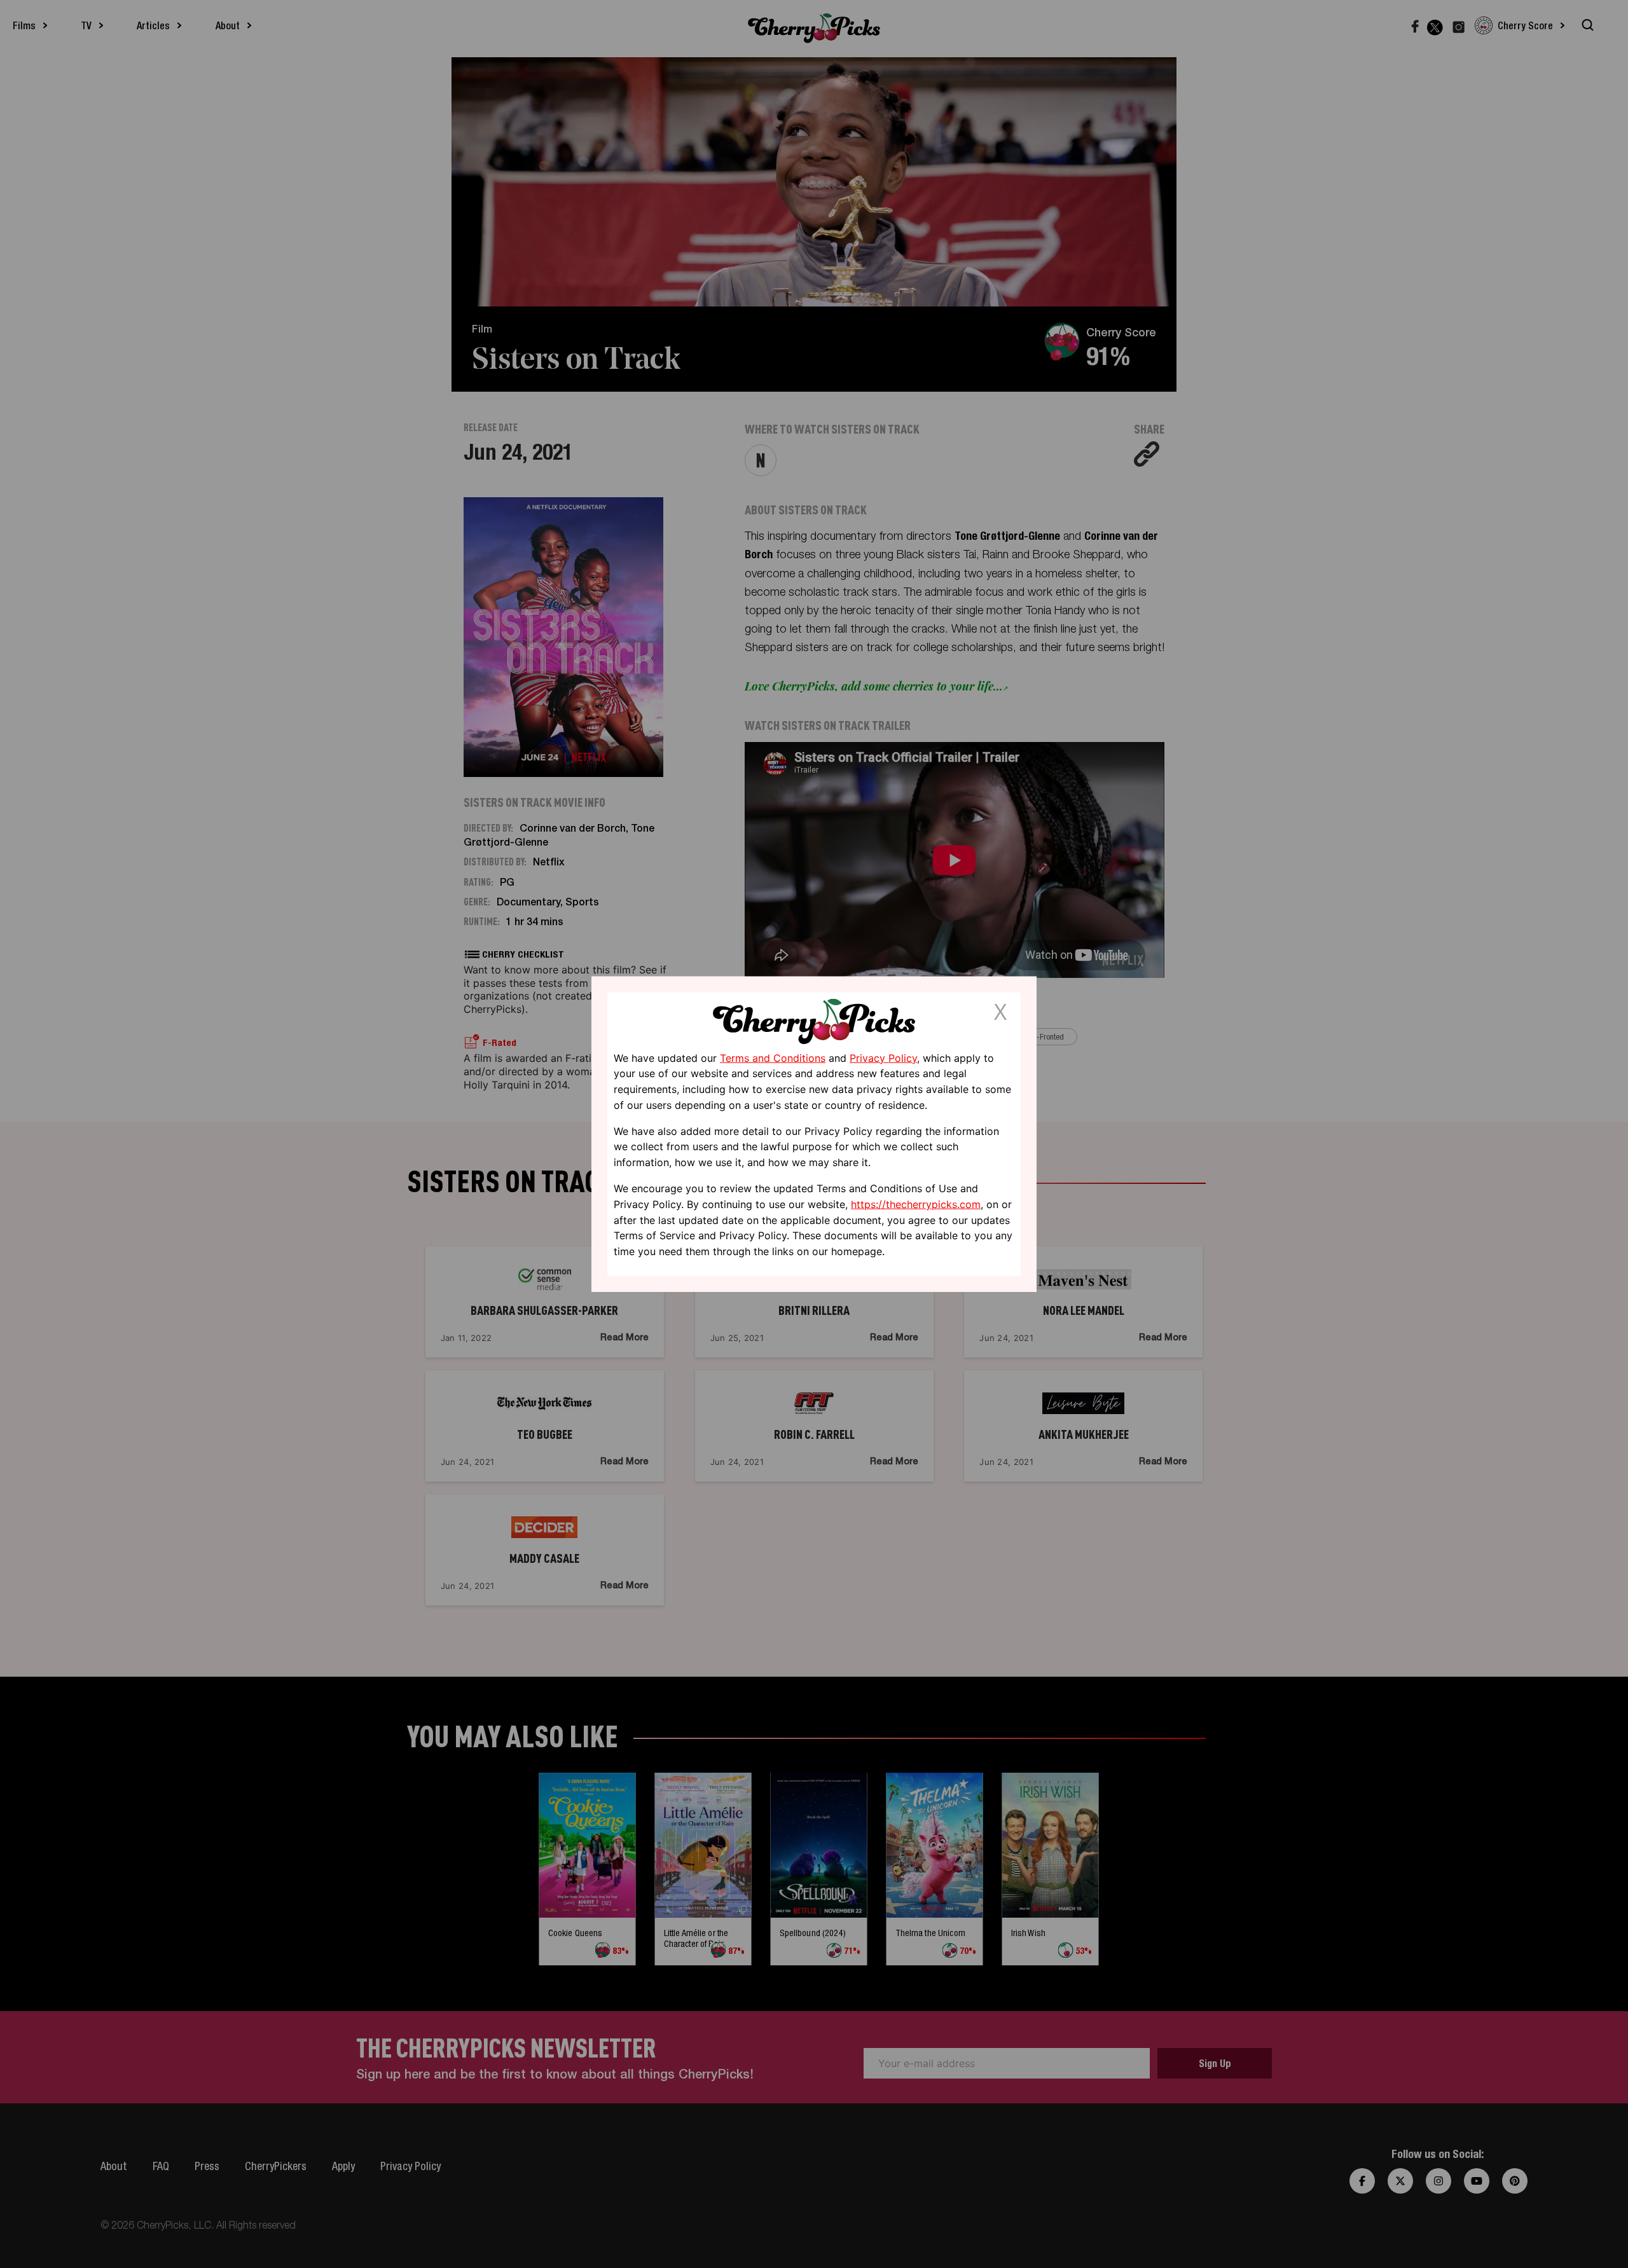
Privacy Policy (883, 1057)
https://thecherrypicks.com (916, 1204)
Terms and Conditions (773, 1057)
